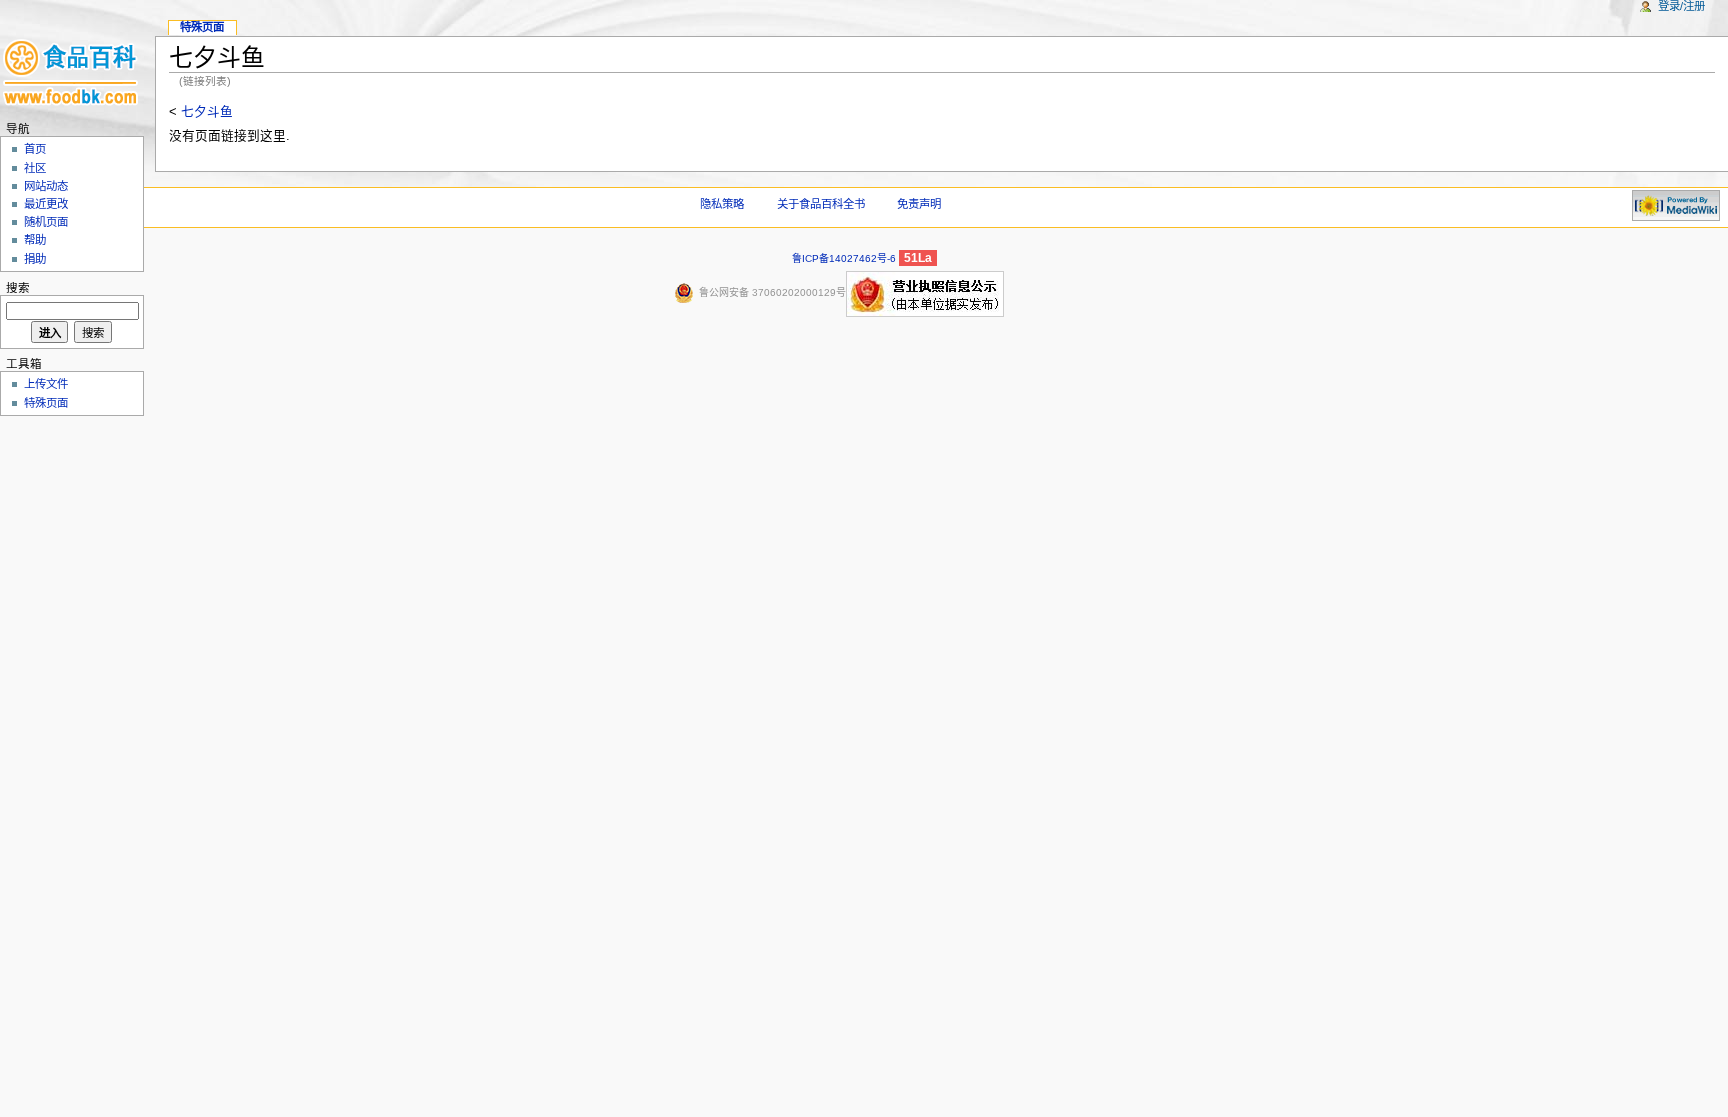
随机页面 (46, 222)
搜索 (18, 288)
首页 (35, 149)
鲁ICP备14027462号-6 (844, 258)
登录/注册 (1681, 6)
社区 (35, 168)
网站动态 (46, 186)
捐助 (35, 259)
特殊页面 (202, 27)
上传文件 (46, 384)
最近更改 (46, 204)
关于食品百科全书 (821, 204)
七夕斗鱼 (207, 112)
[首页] (72, 77)
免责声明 (919, 204)
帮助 (35, 240)
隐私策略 (722, 204)
